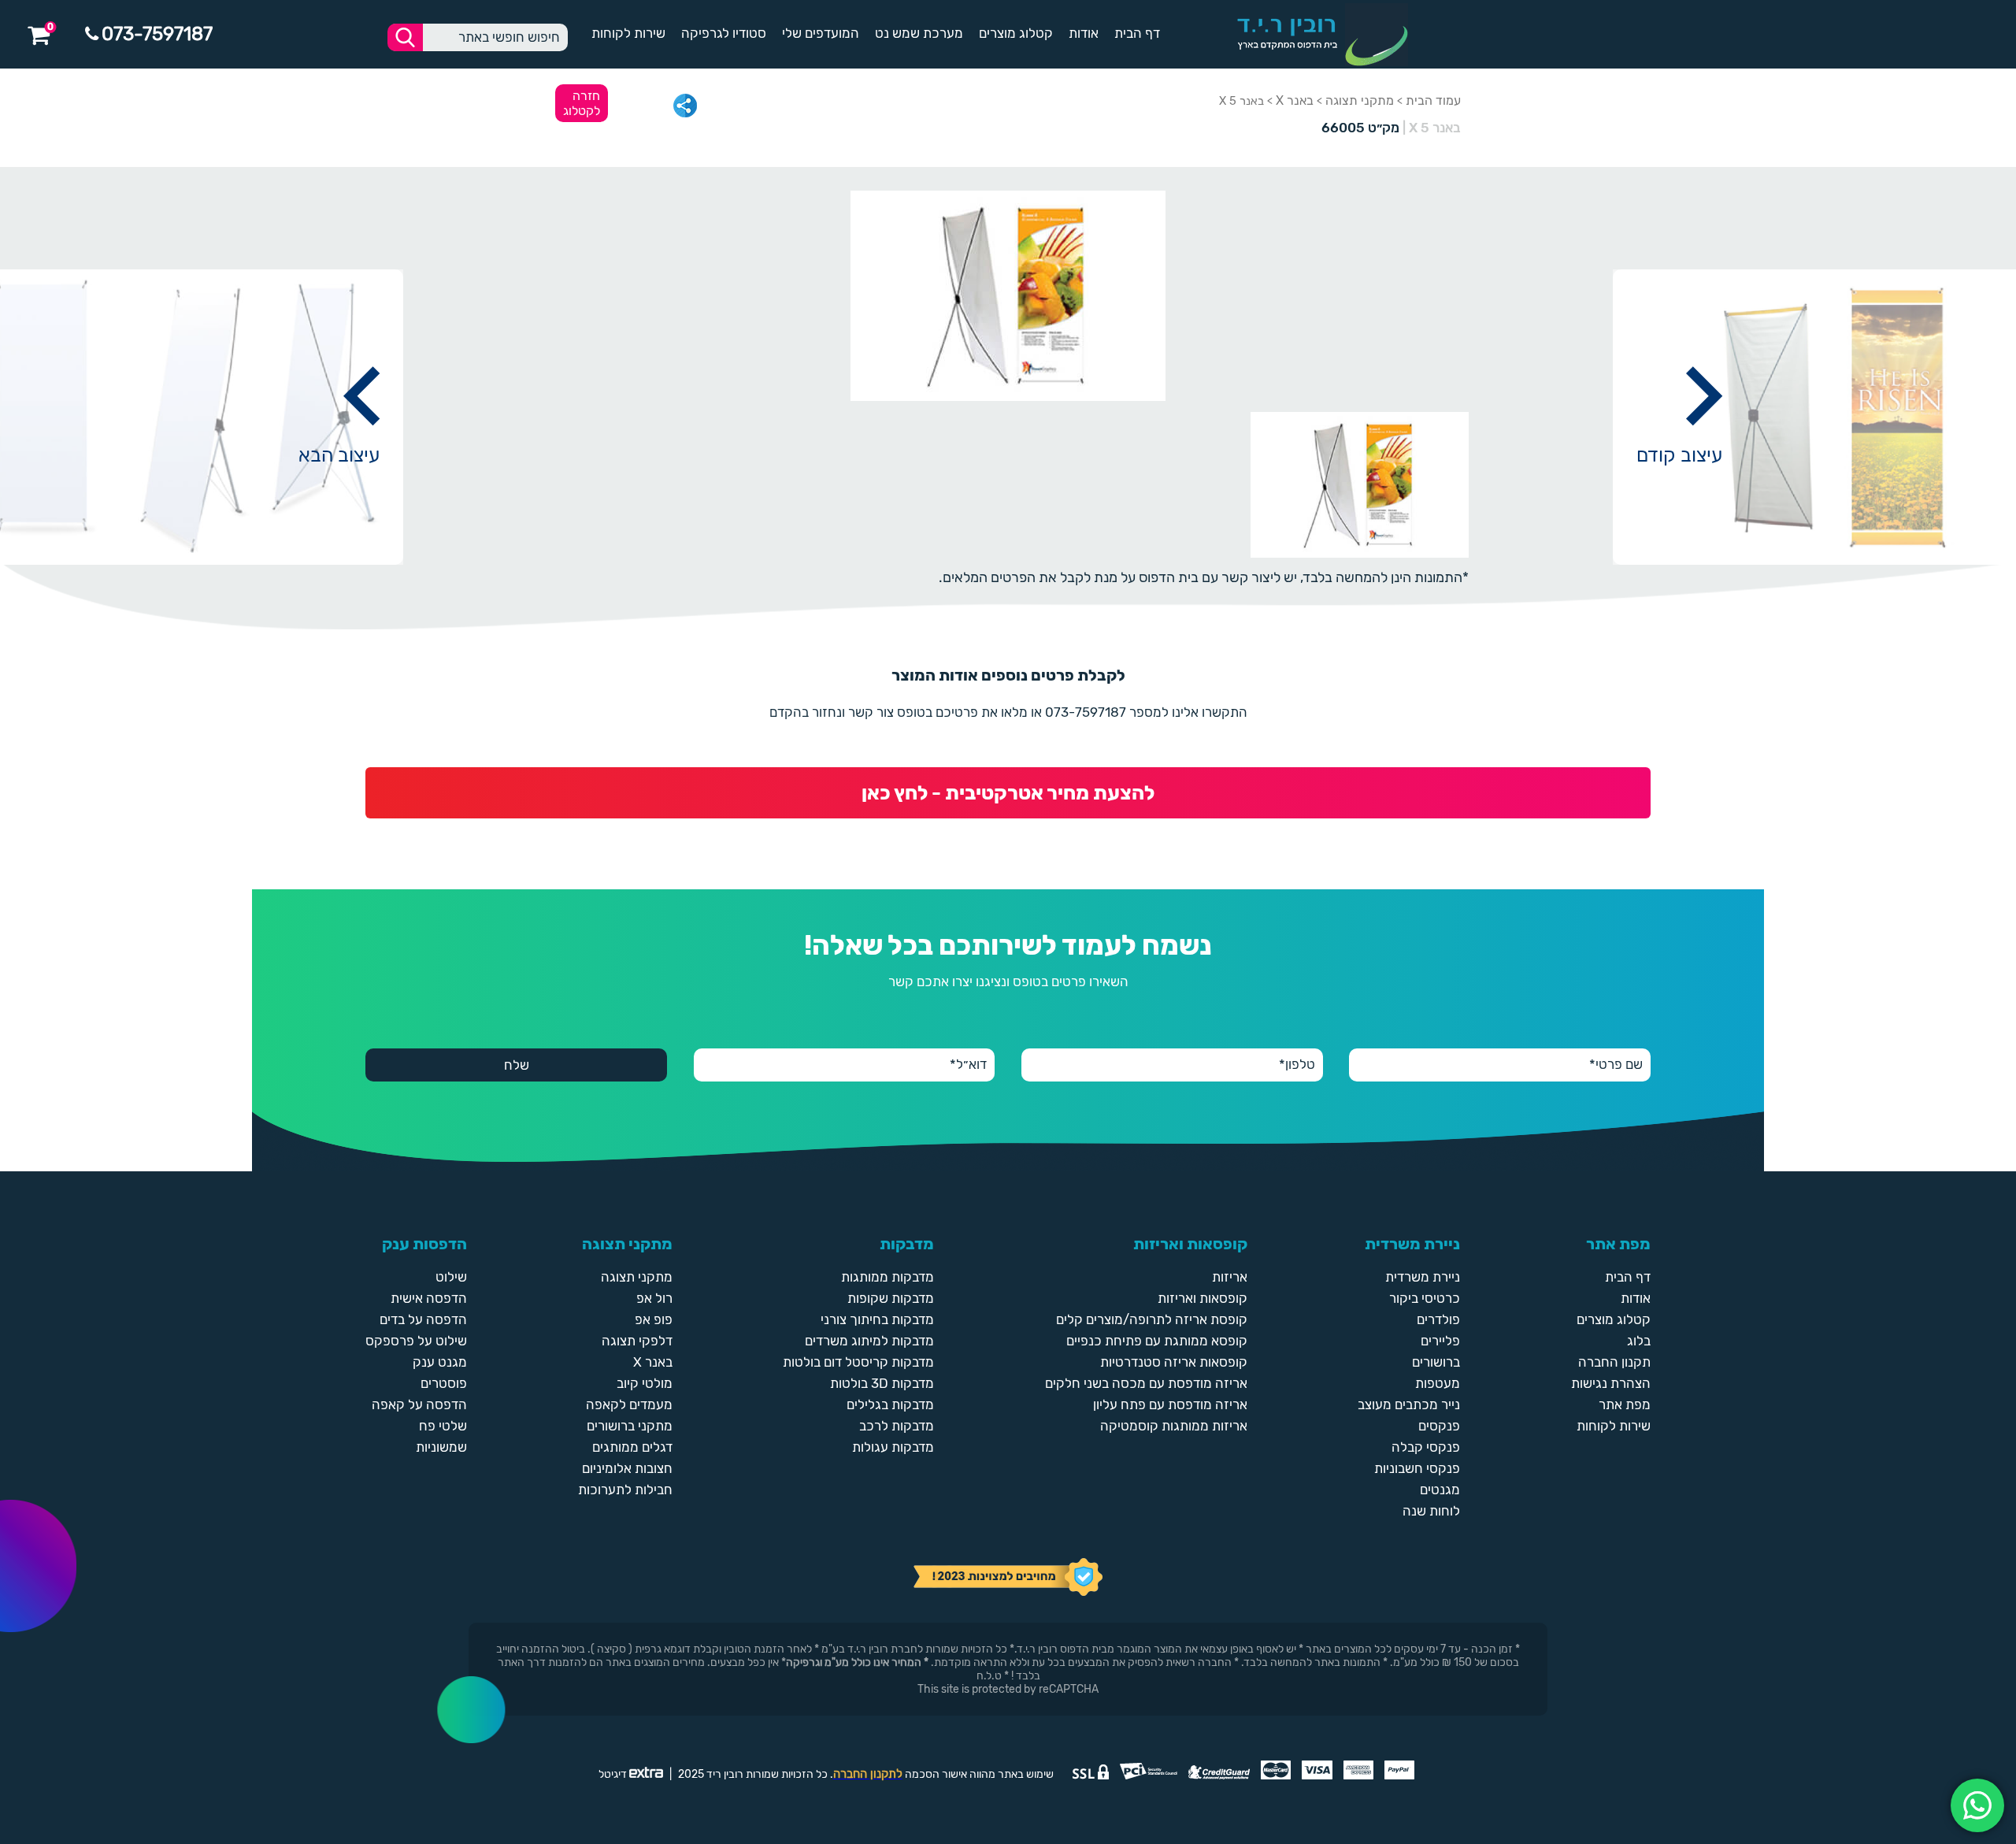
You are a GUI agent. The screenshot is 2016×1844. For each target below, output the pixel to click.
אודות (1084, 33)
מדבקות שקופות (891, 1298)
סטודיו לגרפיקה (724, 33)
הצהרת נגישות (1611, 1383)
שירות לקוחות (628, 33)
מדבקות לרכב (897, 1426)
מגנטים (1440, 1490)
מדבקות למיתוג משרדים (869, 1341)
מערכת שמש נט (919, 33)
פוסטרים (444, 1383)
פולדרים (1438, 1319)
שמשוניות (441, 1447)
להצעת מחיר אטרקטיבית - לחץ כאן (1008, 793)
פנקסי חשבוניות (1417, 1468)
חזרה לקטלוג (582, 103)
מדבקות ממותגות (888, 1277)
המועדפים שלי (821, 33)
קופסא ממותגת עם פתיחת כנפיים (1157, 1341)
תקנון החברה (1614, 1362)
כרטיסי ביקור (1425, 1298)
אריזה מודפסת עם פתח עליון (1170, 1404)
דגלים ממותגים (632, 1447)
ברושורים (1436, 1362)
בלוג (1639, 1341)
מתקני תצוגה (1360, 100)
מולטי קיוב (645, 1383)
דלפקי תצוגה (637, 1341)
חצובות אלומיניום (627, 1468)
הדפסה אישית (429, 1298)
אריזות (1230, 1277)
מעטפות (1438, 1383)
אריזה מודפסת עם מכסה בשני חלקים (1146, 1383)
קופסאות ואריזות (1203, 1298)
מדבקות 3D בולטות (882, 1383)
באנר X (1295, 100)
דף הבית (1137, 33)
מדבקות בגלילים (890, 1404)
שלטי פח (443, 1426)
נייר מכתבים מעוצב (1409, 1404)
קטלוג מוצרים (1016, 33)
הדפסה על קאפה (419, 1404)
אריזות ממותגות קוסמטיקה (1174, 1426)
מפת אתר (1625, 1404)
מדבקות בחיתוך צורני (877, 1319)
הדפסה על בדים (423, 1319)
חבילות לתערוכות (625, 1490)
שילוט (451, 1277)
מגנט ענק (440, 1362)
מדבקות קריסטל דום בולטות (858, 1362)
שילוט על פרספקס (416, 1341)
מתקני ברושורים (630, 1426)
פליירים (1440, 1341)
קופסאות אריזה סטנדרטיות (1174, 1362)
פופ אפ (654, 1319)
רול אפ (654, 1298)
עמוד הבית (1433, 100)
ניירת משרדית (1423, 1277)
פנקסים (1439, 1426)
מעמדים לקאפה (629, 1404)
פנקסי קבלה (1426, 1447)
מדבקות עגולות (893, 1447)
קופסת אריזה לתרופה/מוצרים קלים (1152, 1319)
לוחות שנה (1431, 1511)
